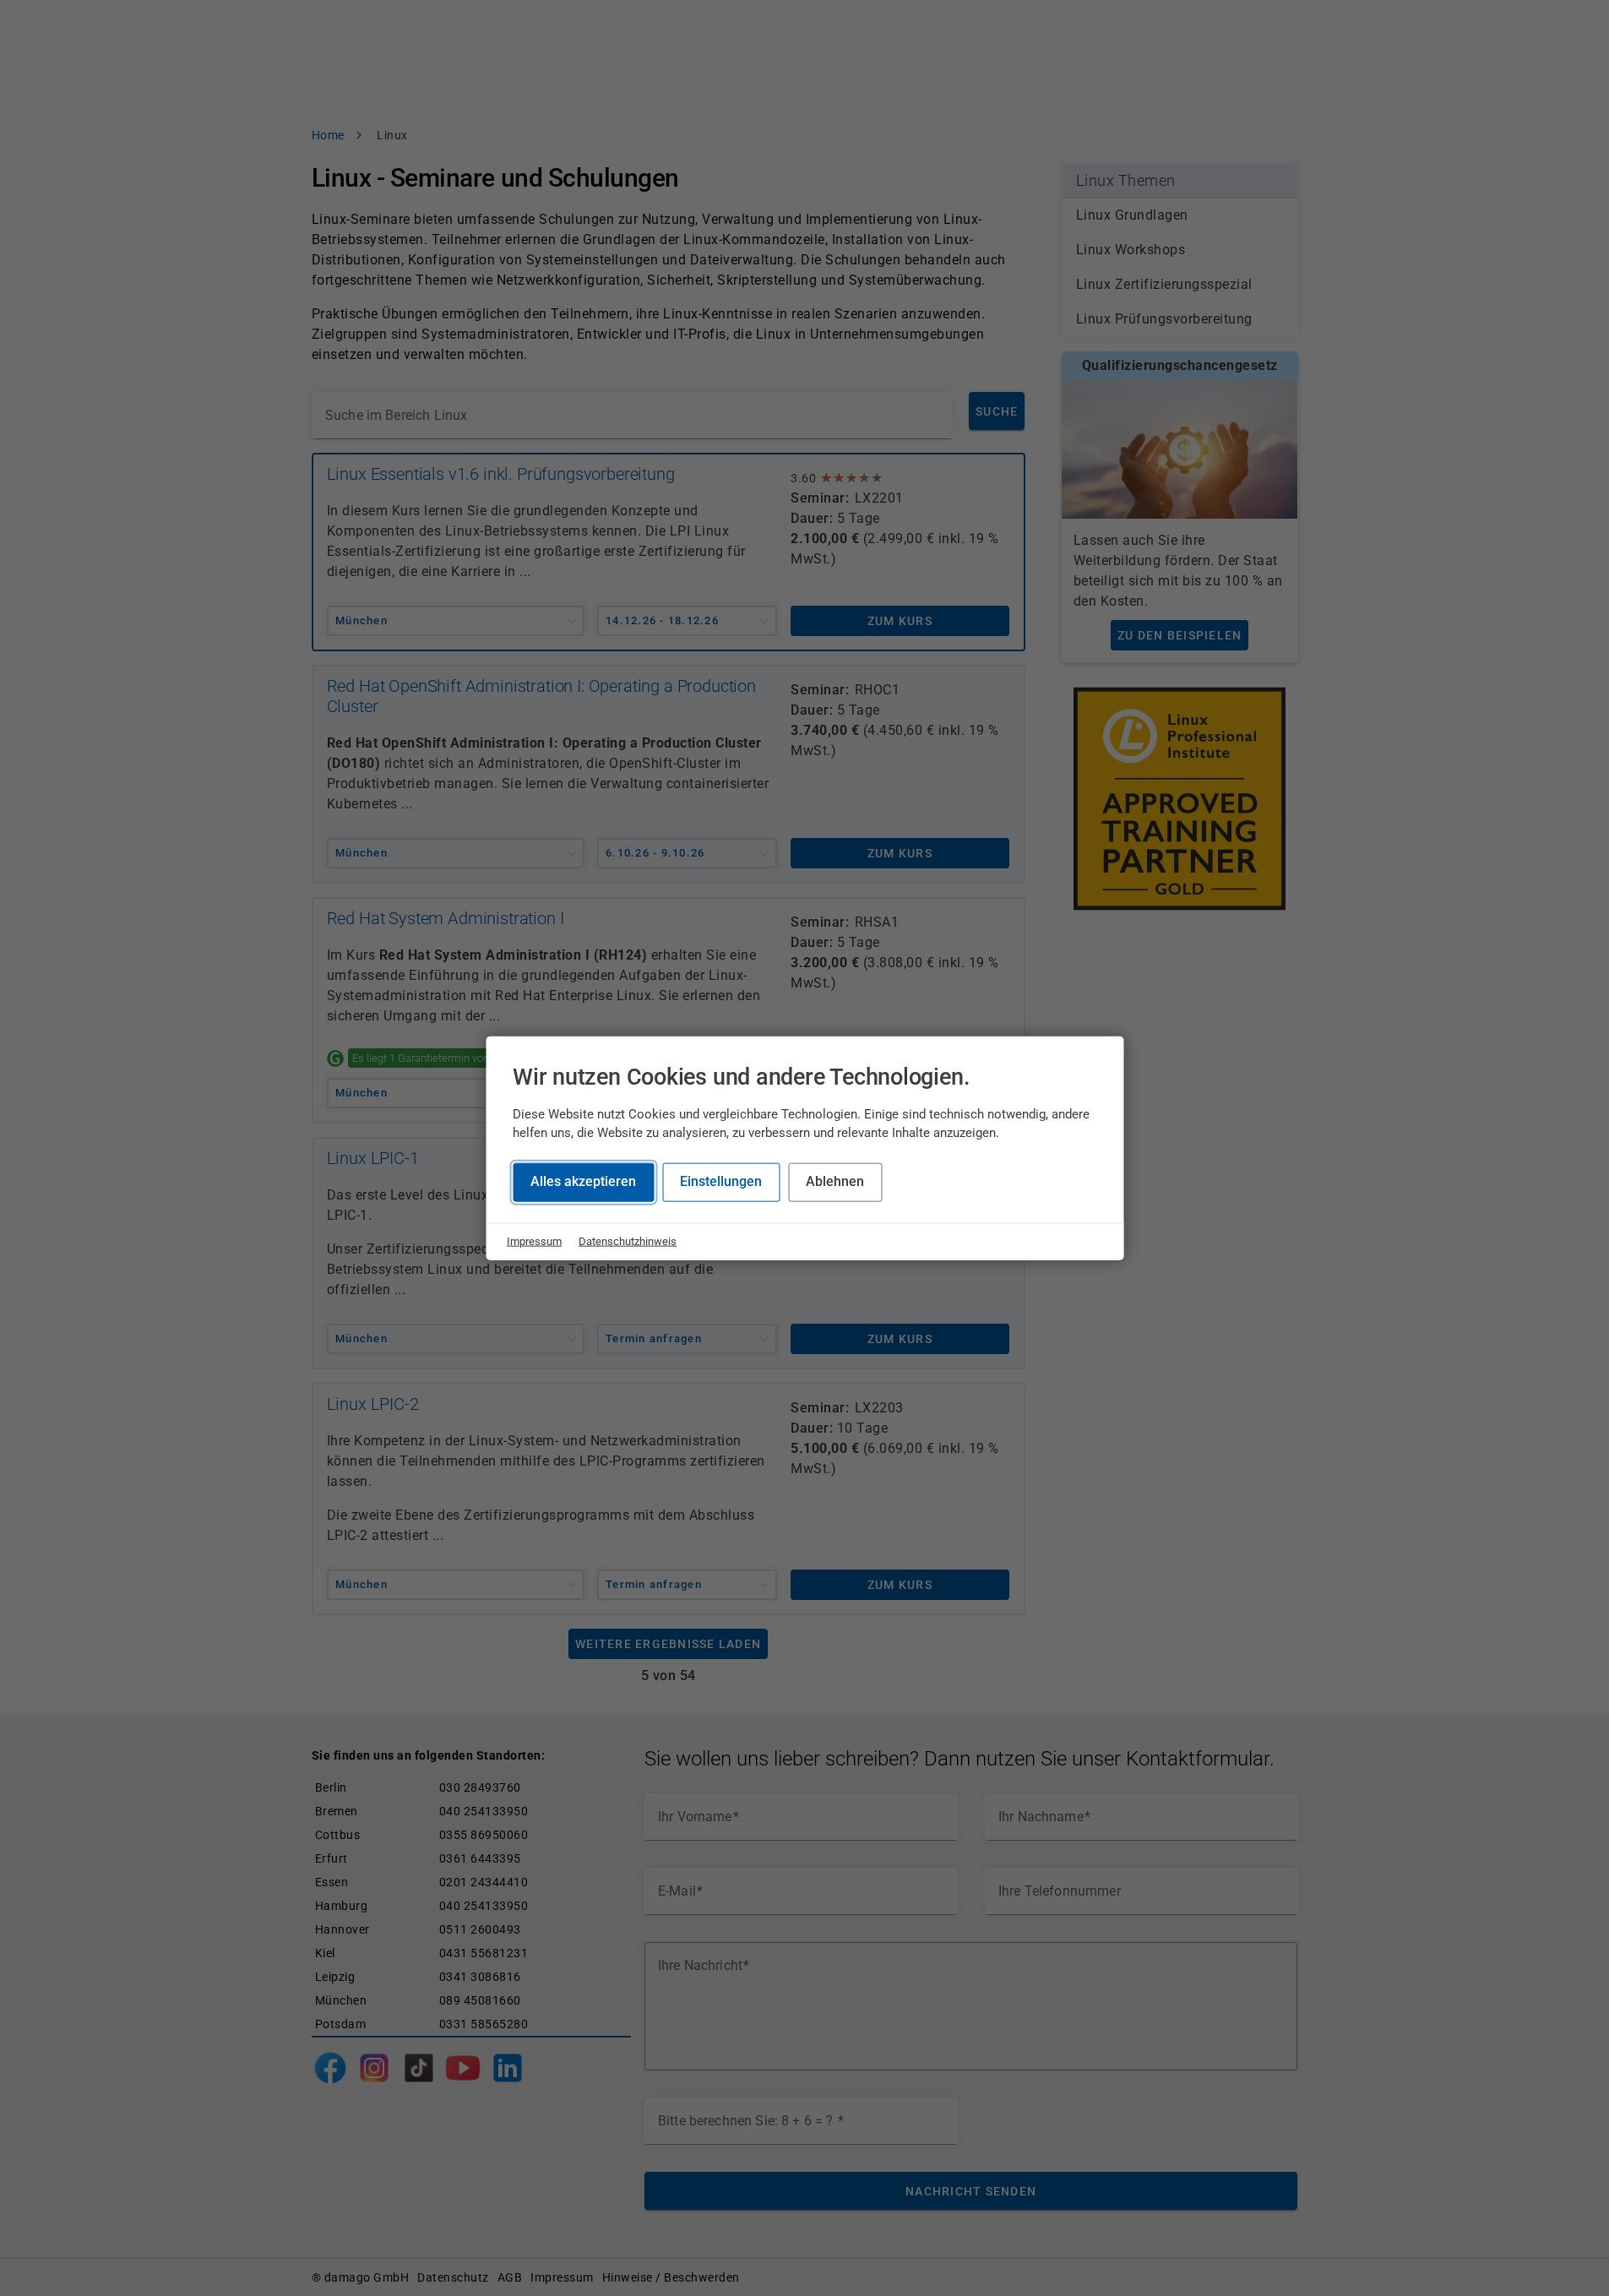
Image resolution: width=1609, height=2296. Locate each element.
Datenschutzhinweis (628, 1241)
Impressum (534, 1241)
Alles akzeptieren (583, 1181)
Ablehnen (835, 1181)
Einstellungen (721, 1181)
